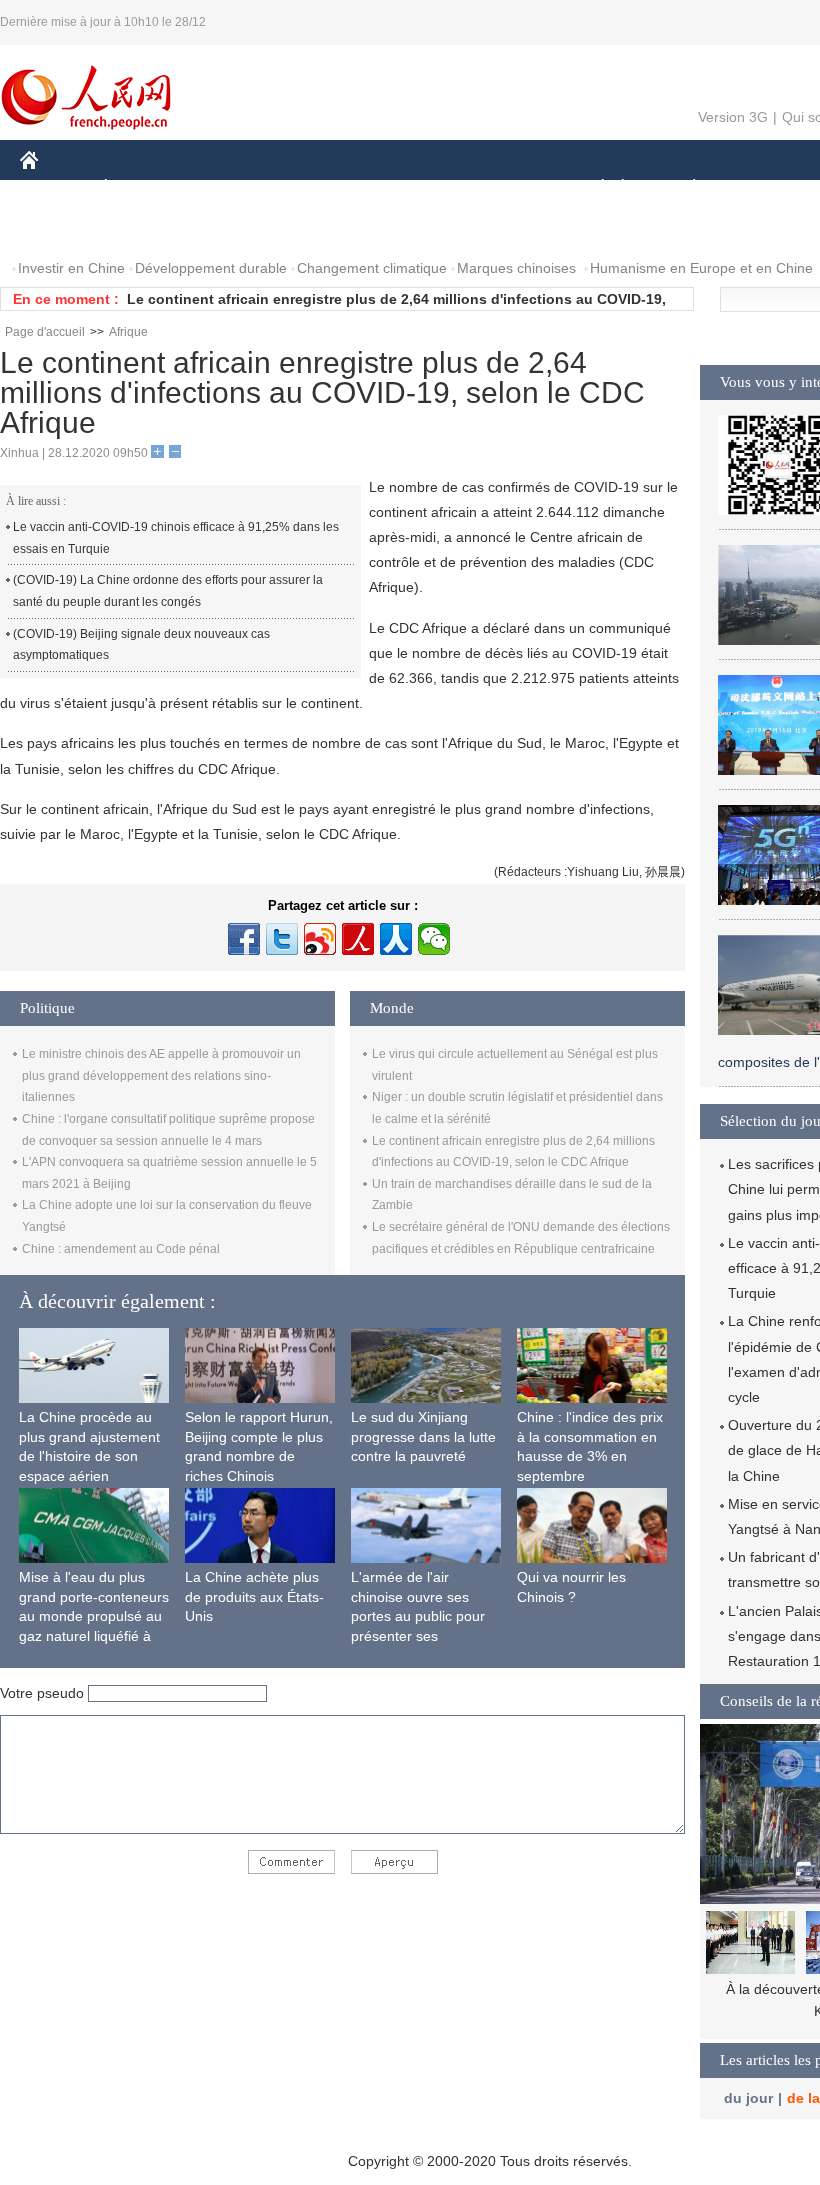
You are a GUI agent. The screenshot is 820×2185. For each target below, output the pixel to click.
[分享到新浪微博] (320, 939)
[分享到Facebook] (244, 939)
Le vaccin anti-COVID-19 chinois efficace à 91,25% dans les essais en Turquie (176, 538)
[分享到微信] (434, 939)
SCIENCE (411, 188)
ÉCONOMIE (143, 188)
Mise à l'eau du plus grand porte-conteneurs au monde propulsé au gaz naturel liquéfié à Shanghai (94, 1616)
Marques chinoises (516, 268)
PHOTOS (149, 228)
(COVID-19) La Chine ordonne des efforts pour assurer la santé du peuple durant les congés (168, 591)
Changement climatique (372, 268)
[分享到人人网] (396, 939)
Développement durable (211, 268)
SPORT (765, 188)
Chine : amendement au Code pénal (121, 1249)
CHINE (55, 188)
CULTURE (502, 188)
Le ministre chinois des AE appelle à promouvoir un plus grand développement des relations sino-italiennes (161, 1075)
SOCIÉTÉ (593, 188)
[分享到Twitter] (282, 939)
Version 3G (733, 117)
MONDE (236, 188)
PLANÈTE (683, 188)
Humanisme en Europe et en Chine (701, 268)
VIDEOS (231, 228)
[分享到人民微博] (358, 939)
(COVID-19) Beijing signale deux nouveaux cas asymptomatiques (141, 645)
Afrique (128, 332)
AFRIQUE (321, 188)
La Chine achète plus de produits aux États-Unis (254, 1596)
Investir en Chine (71, 268)
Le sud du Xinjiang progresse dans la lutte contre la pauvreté (423, 1436)
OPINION (63, 228)
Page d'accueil (45, 332)
